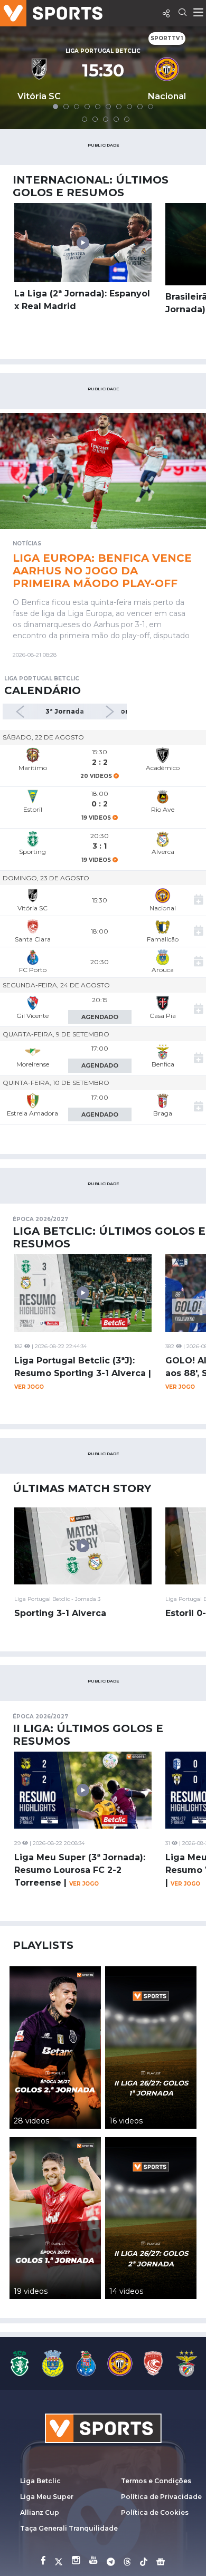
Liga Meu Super (47, 2497)
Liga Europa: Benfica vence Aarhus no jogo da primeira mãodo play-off (102, 571)
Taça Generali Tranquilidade (69, 2528)
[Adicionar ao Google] (199, 901)
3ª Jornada (65, 711)
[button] (55, 107)
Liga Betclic (40, 2481)
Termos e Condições (156, 2481)
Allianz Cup (40, 2512)
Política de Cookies (155, 2512)
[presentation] (25, 712)
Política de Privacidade (161, 2497)
